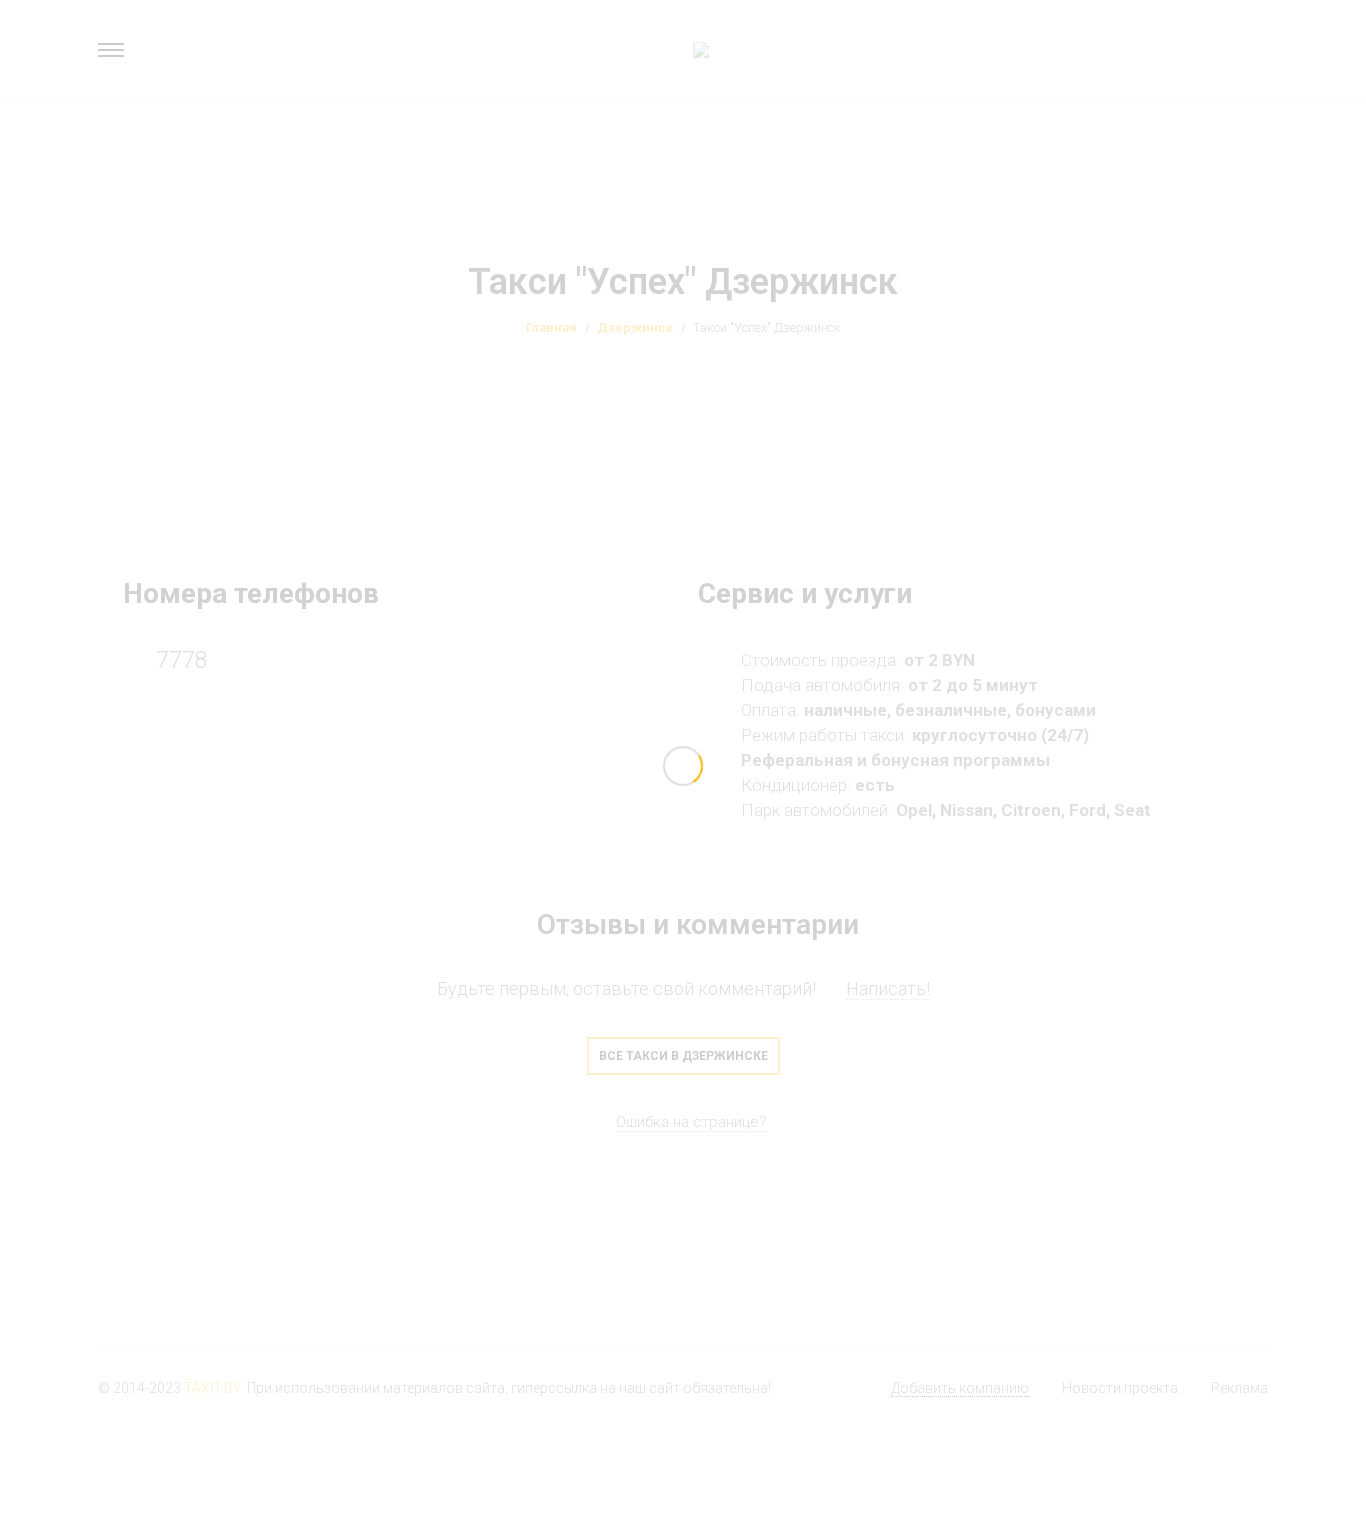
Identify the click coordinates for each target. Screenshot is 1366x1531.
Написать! (888, 988)
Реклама (1239, 1388)
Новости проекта (1120, 1388)
